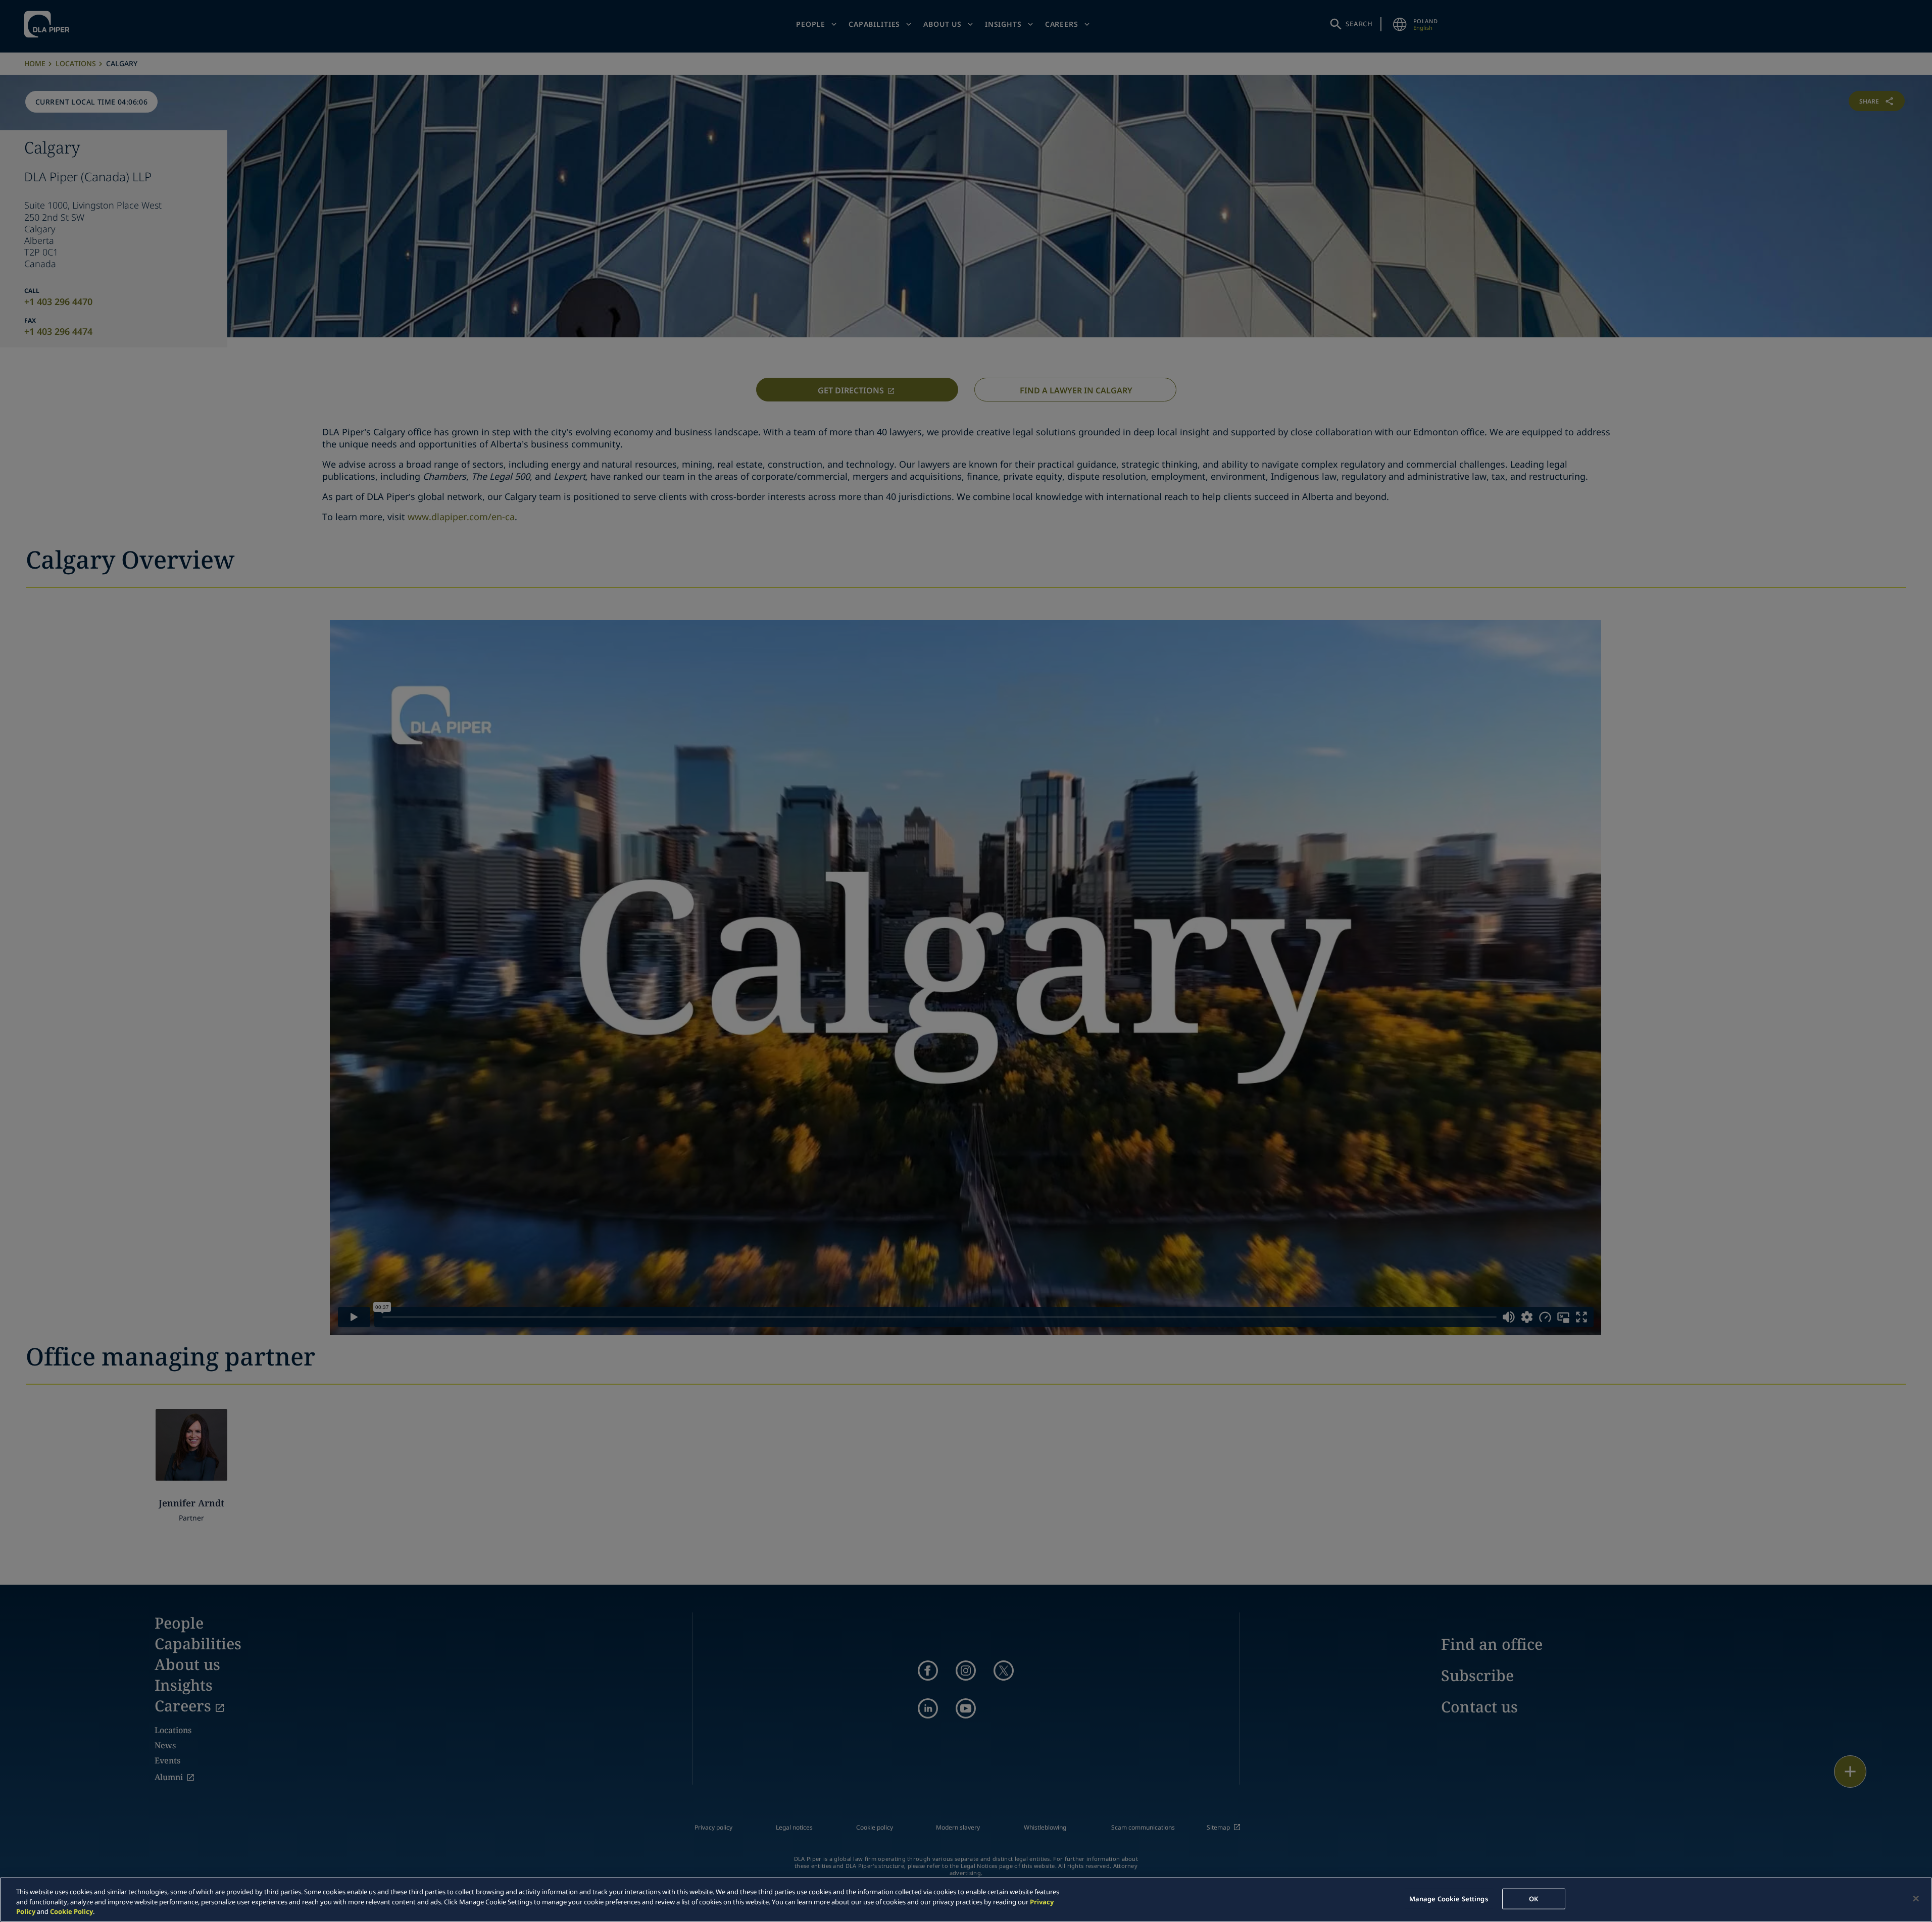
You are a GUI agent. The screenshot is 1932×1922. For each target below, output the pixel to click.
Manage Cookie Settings (1449, 1898)
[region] (966, 1900)
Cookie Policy (71, 1911)
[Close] (1916, 1898)
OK (1533, 1898)
